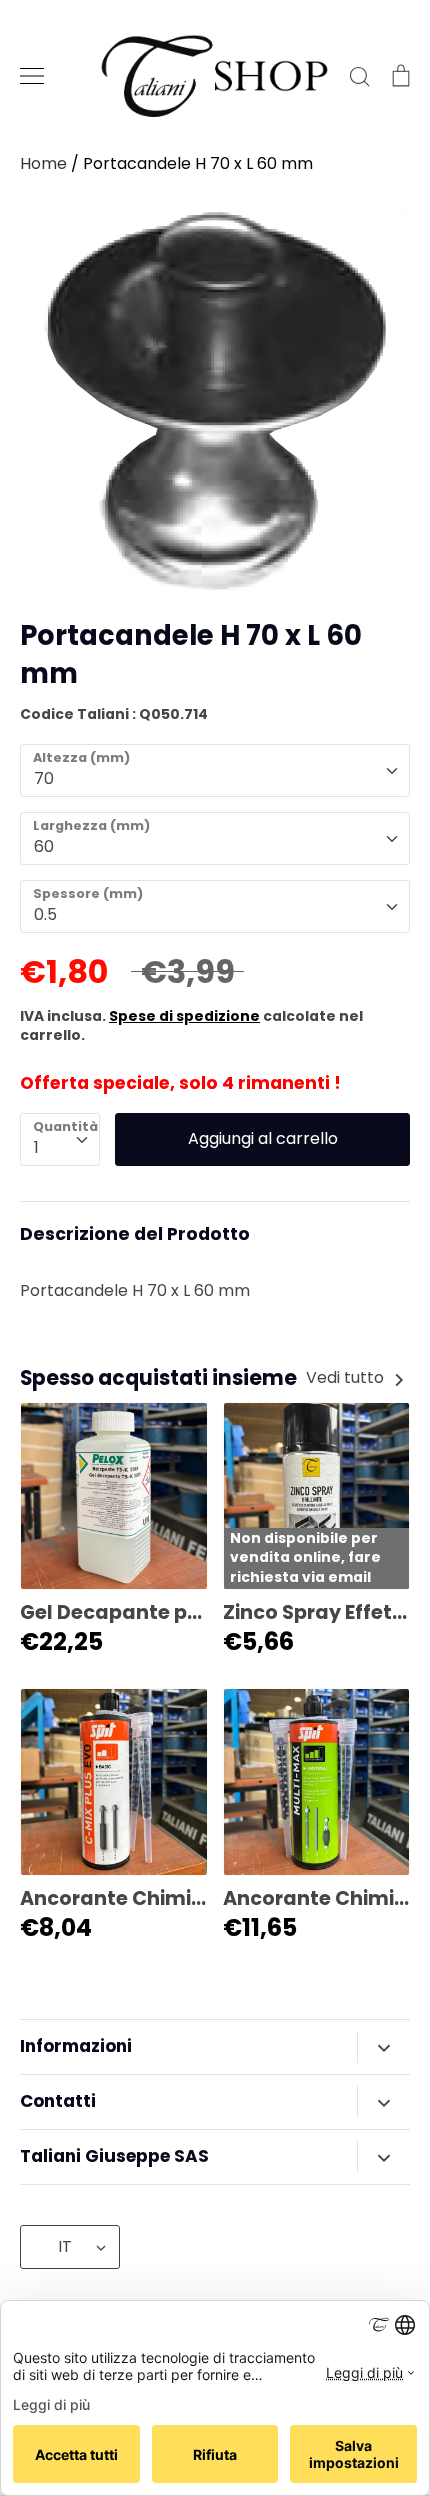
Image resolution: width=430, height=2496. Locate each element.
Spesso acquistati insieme (158, 1378)
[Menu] (32, 76)
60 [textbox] (44, 846)
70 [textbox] (44, 778)
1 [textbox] (36, 1147)
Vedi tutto (347, 1377)
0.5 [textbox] (45, 914)
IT (65, 2246)
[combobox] (215, 770)
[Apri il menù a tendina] (383, 2047)
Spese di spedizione (184, 1016)
